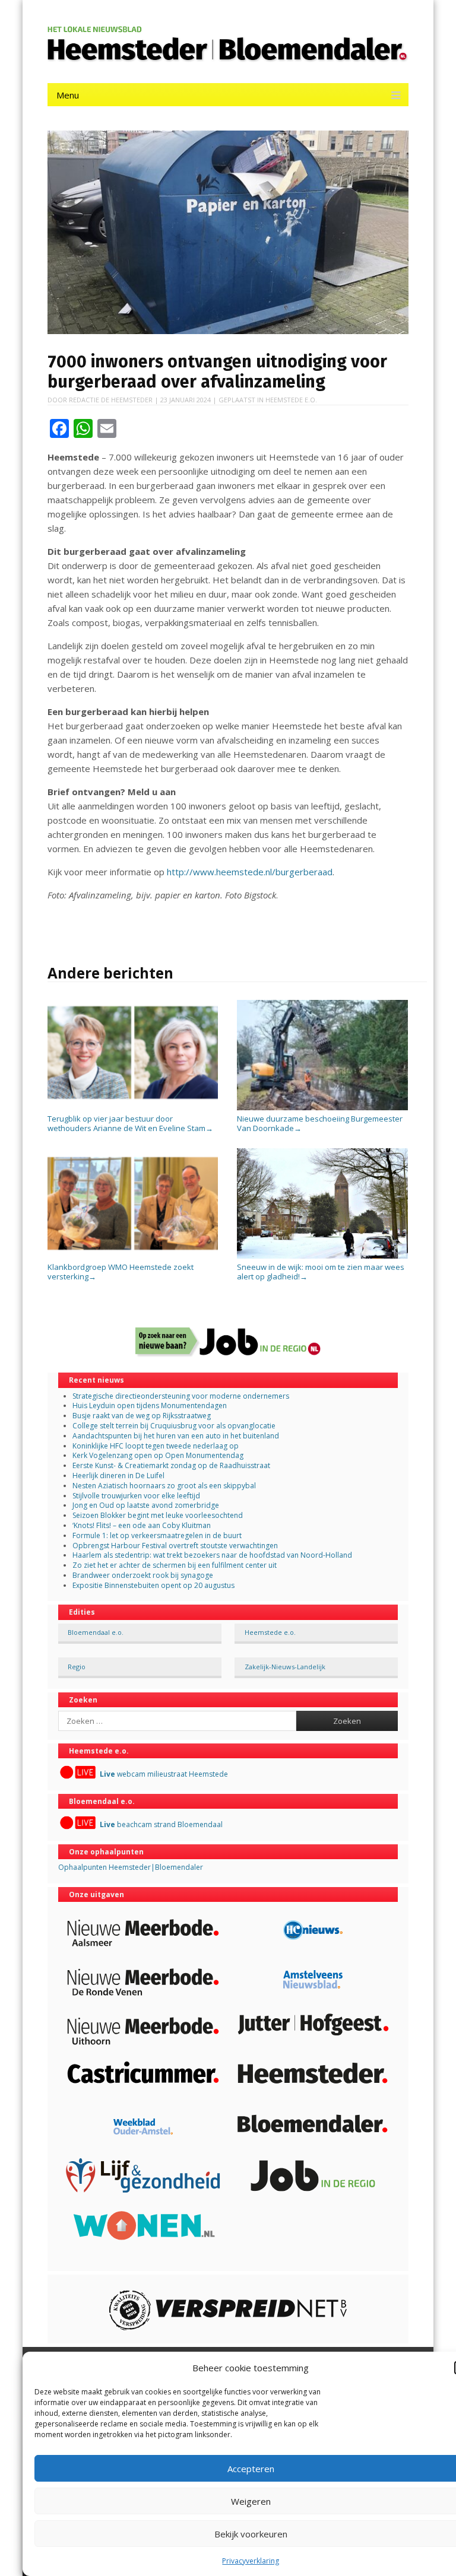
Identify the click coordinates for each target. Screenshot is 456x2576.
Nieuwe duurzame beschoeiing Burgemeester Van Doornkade (320, 1123)
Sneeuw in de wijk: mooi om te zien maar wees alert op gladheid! (321, 1272)
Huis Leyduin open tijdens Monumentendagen (150, 1405)
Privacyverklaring (251, 2561)
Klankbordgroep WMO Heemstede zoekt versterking (121, 1272)
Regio (77, 1667)
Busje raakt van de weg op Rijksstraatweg (142, 1416)
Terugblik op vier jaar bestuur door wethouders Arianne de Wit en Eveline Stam (130, 1123)
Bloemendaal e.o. (96, 1632)
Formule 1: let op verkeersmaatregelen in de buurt (157, 1535)
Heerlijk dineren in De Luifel (118, 1476)
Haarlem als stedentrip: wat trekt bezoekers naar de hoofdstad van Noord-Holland (212, 1555)
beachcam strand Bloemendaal (161, 1824)
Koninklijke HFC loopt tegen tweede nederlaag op (156, 1446)
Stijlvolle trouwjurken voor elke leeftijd (136, 1496)
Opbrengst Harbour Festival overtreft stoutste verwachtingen (175, 1546)
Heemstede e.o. (291, 400)
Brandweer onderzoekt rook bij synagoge (143, 1575)
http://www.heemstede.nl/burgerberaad (250, 872)
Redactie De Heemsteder (111, 400)
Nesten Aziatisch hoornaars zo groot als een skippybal (164, 1486)
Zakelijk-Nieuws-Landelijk (285, 1667)
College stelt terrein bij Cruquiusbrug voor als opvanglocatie (174, 1426)
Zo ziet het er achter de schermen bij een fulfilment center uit (175, 1565)
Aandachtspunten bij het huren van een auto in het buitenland (176, 1436)
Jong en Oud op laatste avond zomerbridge (146, 1505)
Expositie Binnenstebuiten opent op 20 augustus (153, 1585)
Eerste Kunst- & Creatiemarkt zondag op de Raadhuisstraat (171, 1465)
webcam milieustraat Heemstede (164, 1774)
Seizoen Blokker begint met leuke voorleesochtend (158, 1515)
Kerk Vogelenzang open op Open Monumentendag (158, 1455)
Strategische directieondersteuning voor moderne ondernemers (181, 1396)
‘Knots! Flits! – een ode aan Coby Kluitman (142, 1525)
